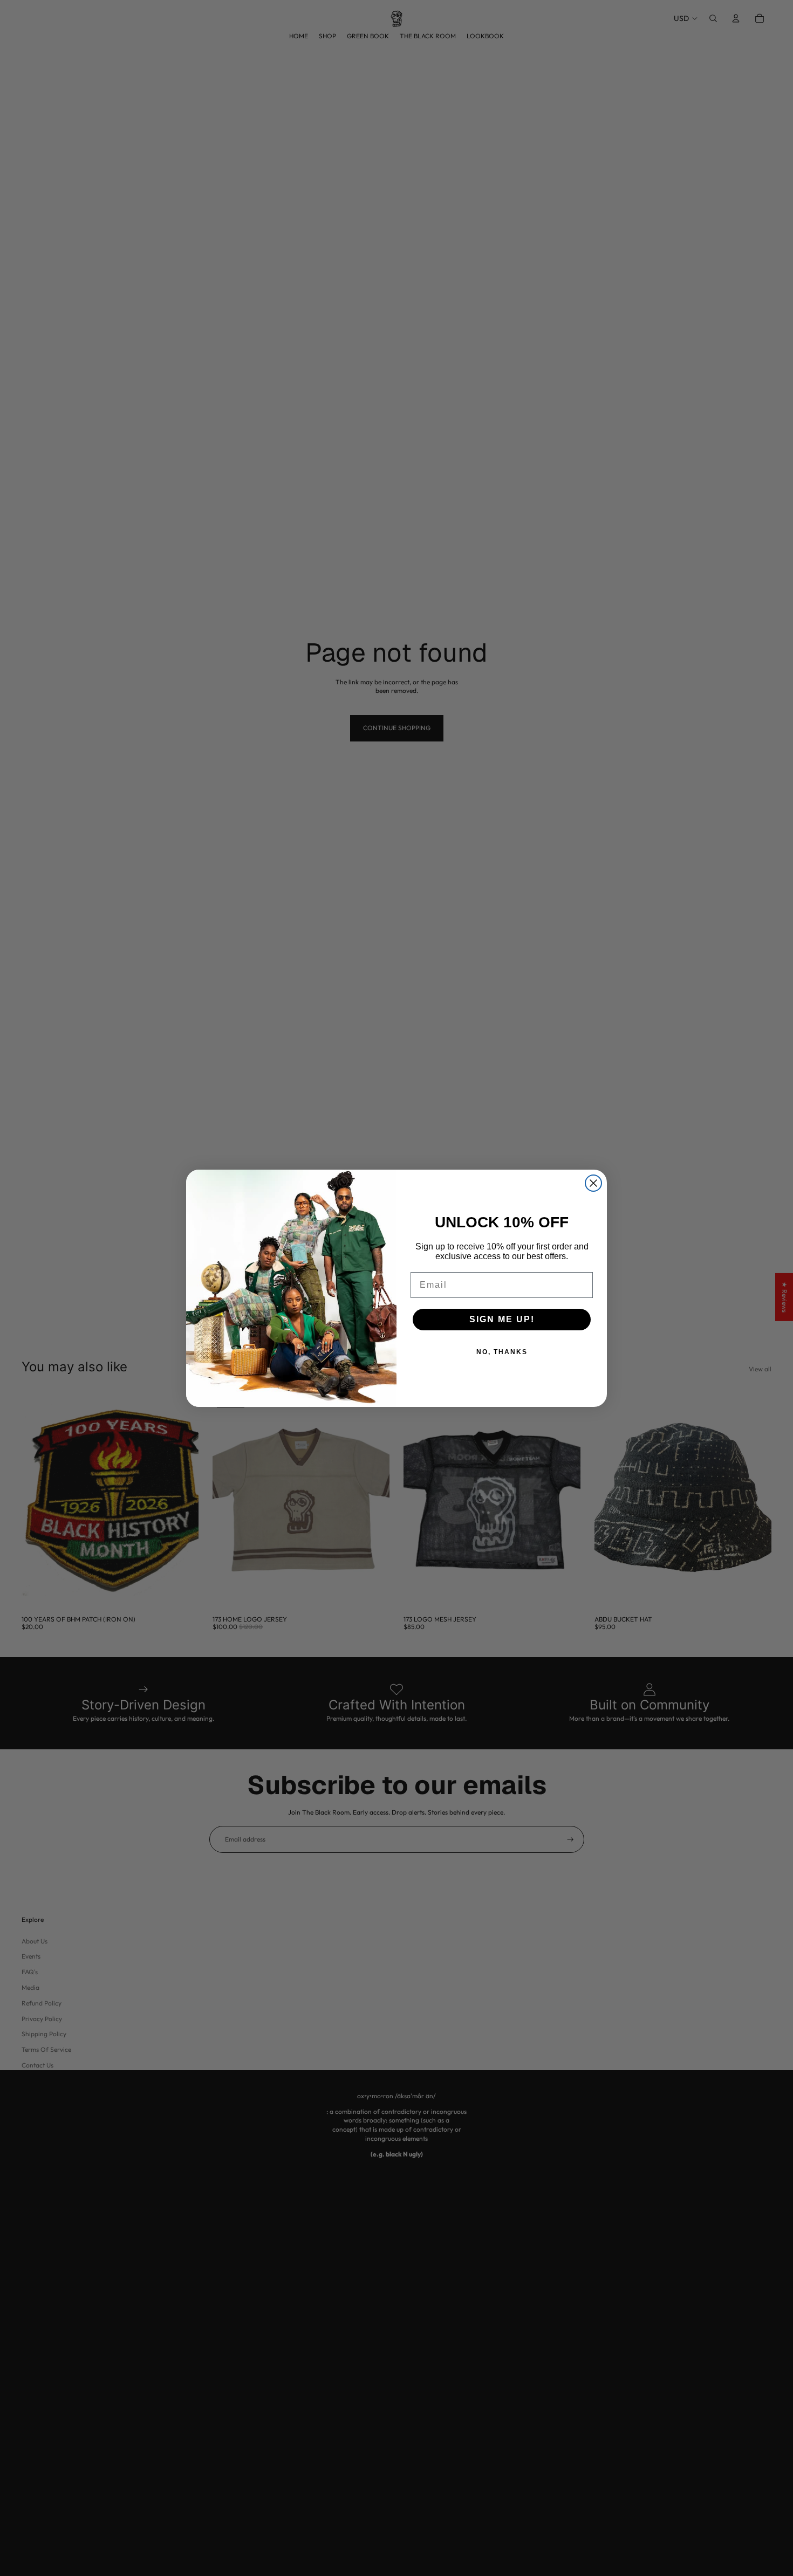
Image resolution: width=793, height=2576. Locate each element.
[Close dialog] (593, 1183)
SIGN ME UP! (502, 1319)
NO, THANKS (502, 1352)
